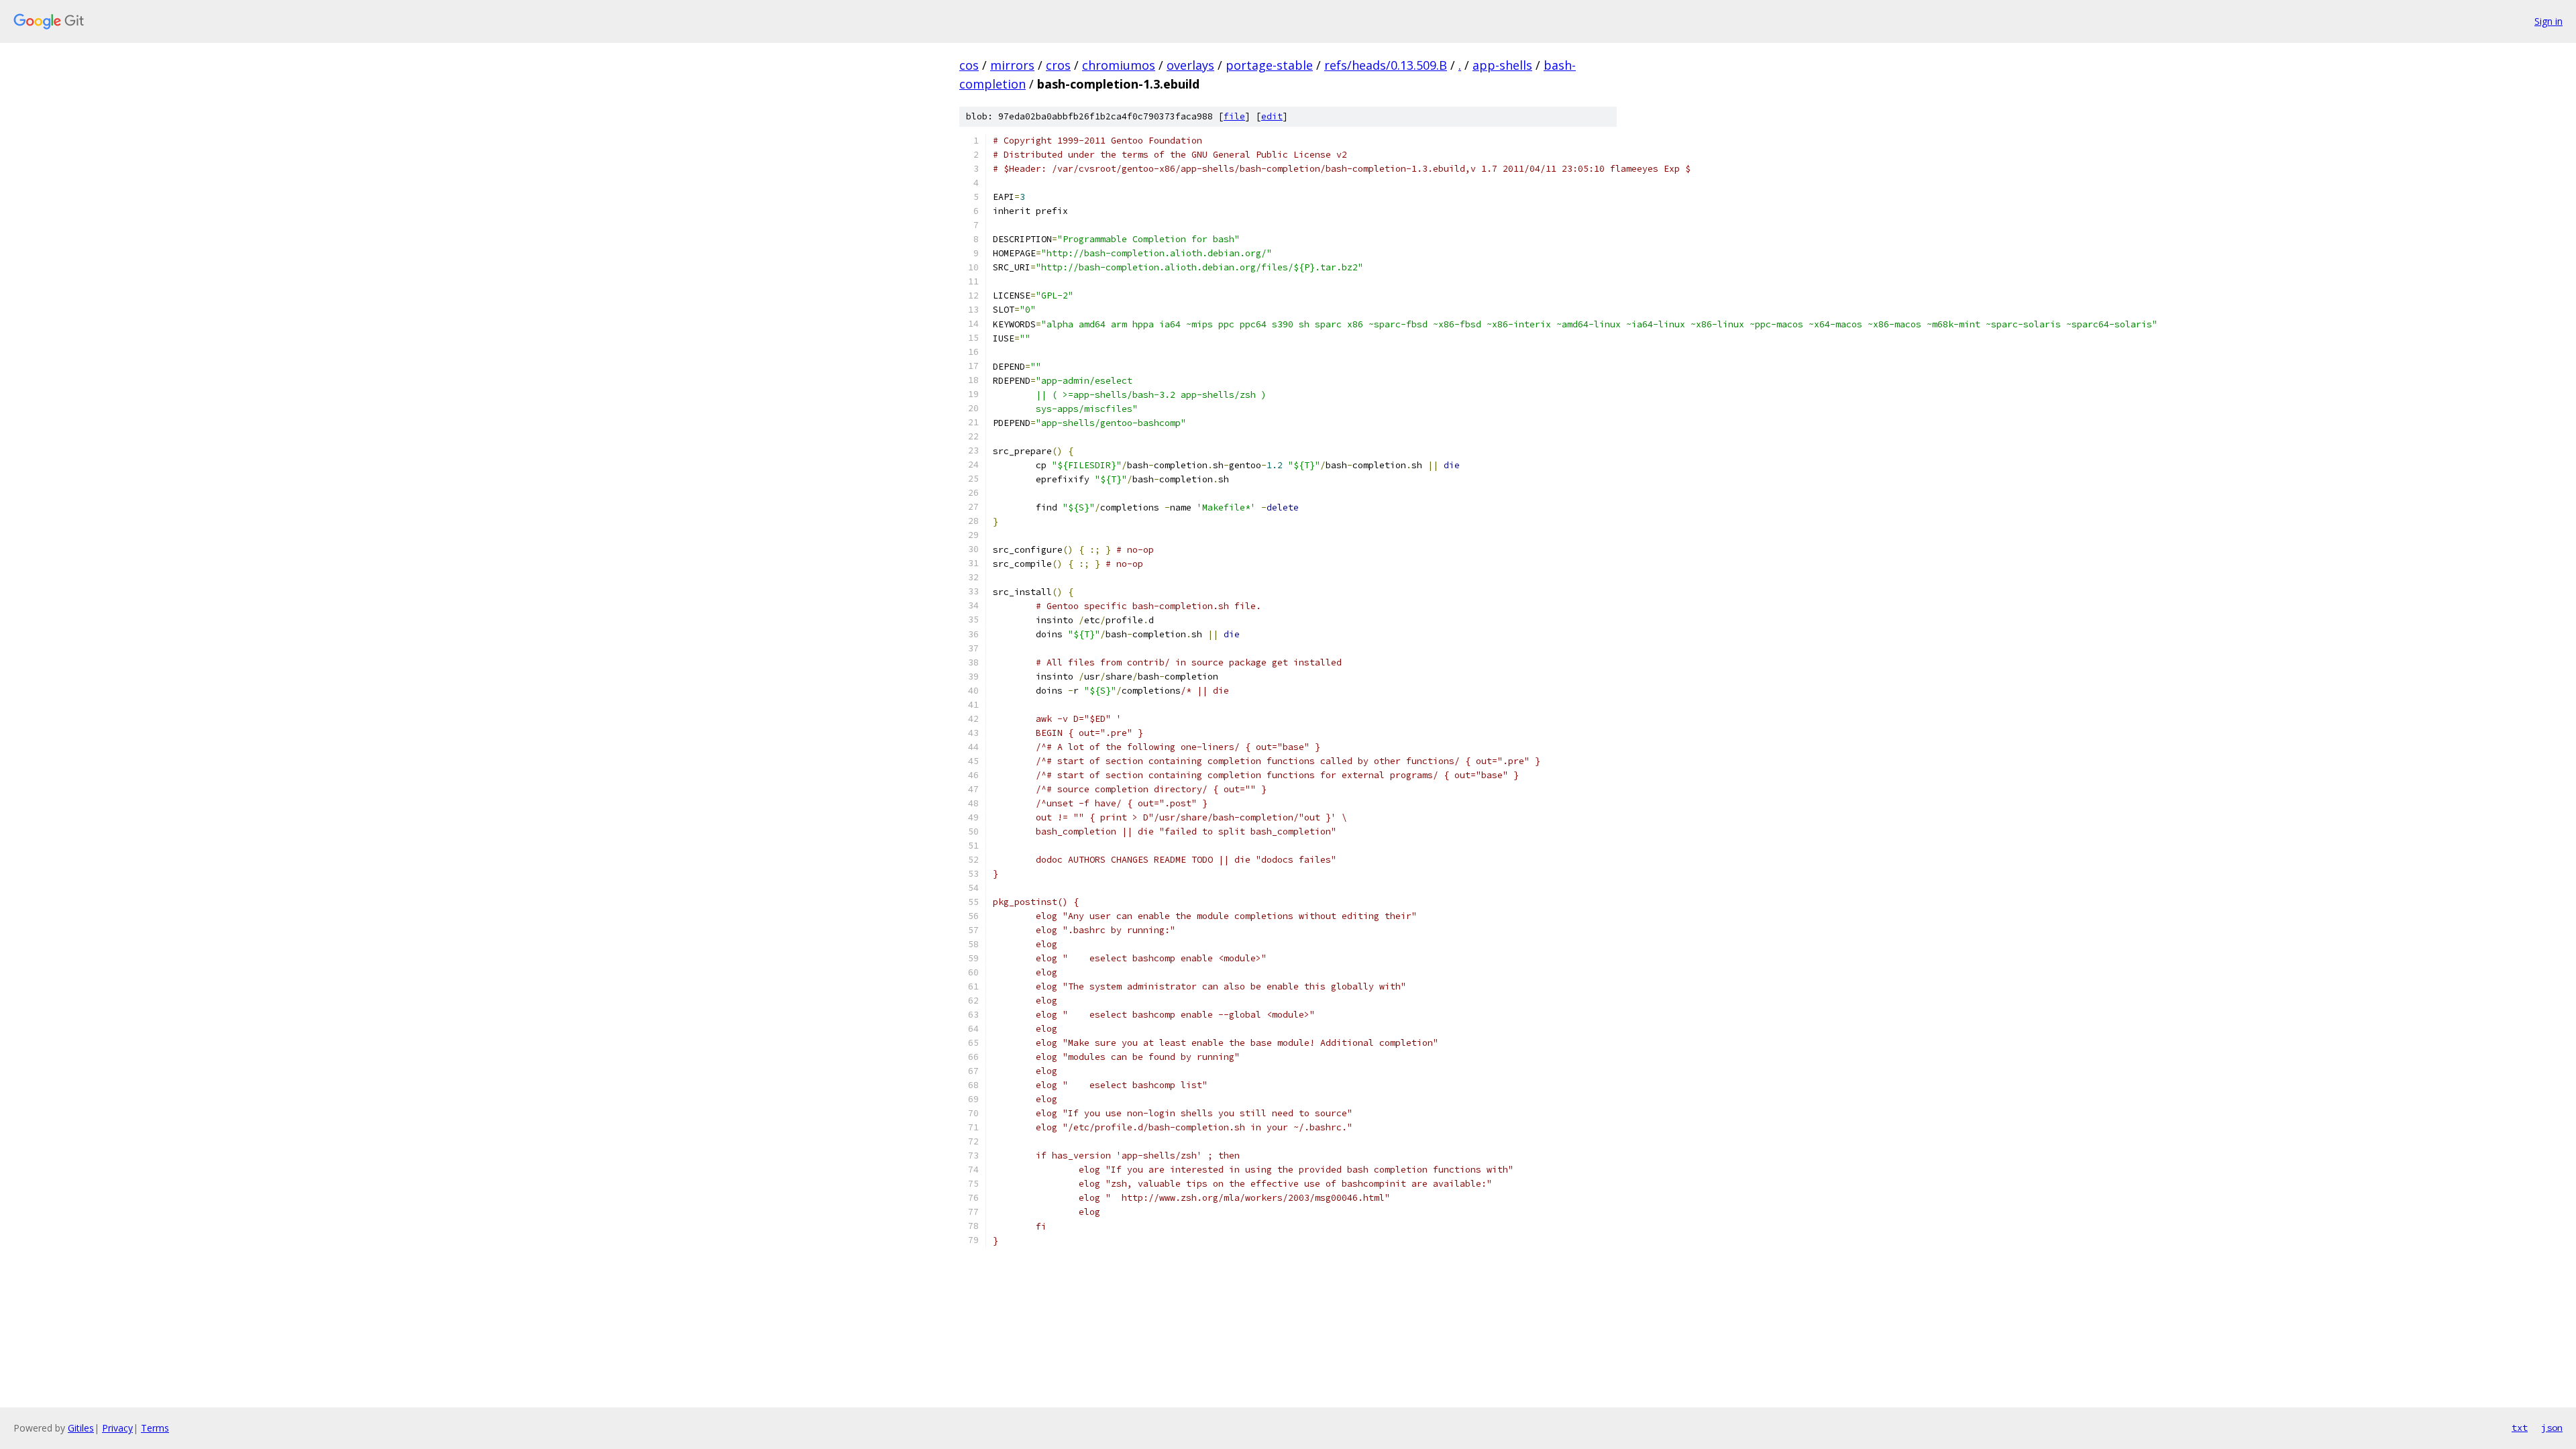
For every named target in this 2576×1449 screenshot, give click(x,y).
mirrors (1012, 65)
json (2552, 1428)
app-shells (1502, 65)
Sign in (2548, 21)
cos (969, 65)
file (1234, 116)
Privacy (117, 1428)
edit (1272, 116)
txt (2520, 1428)
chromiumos (1119, 65)
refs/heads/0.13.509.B (1386, 65)
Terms (155, 1428)
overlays (1190, 65)
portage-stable (1269, 65)
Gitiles (81, 1428)
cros (1058, 65)
